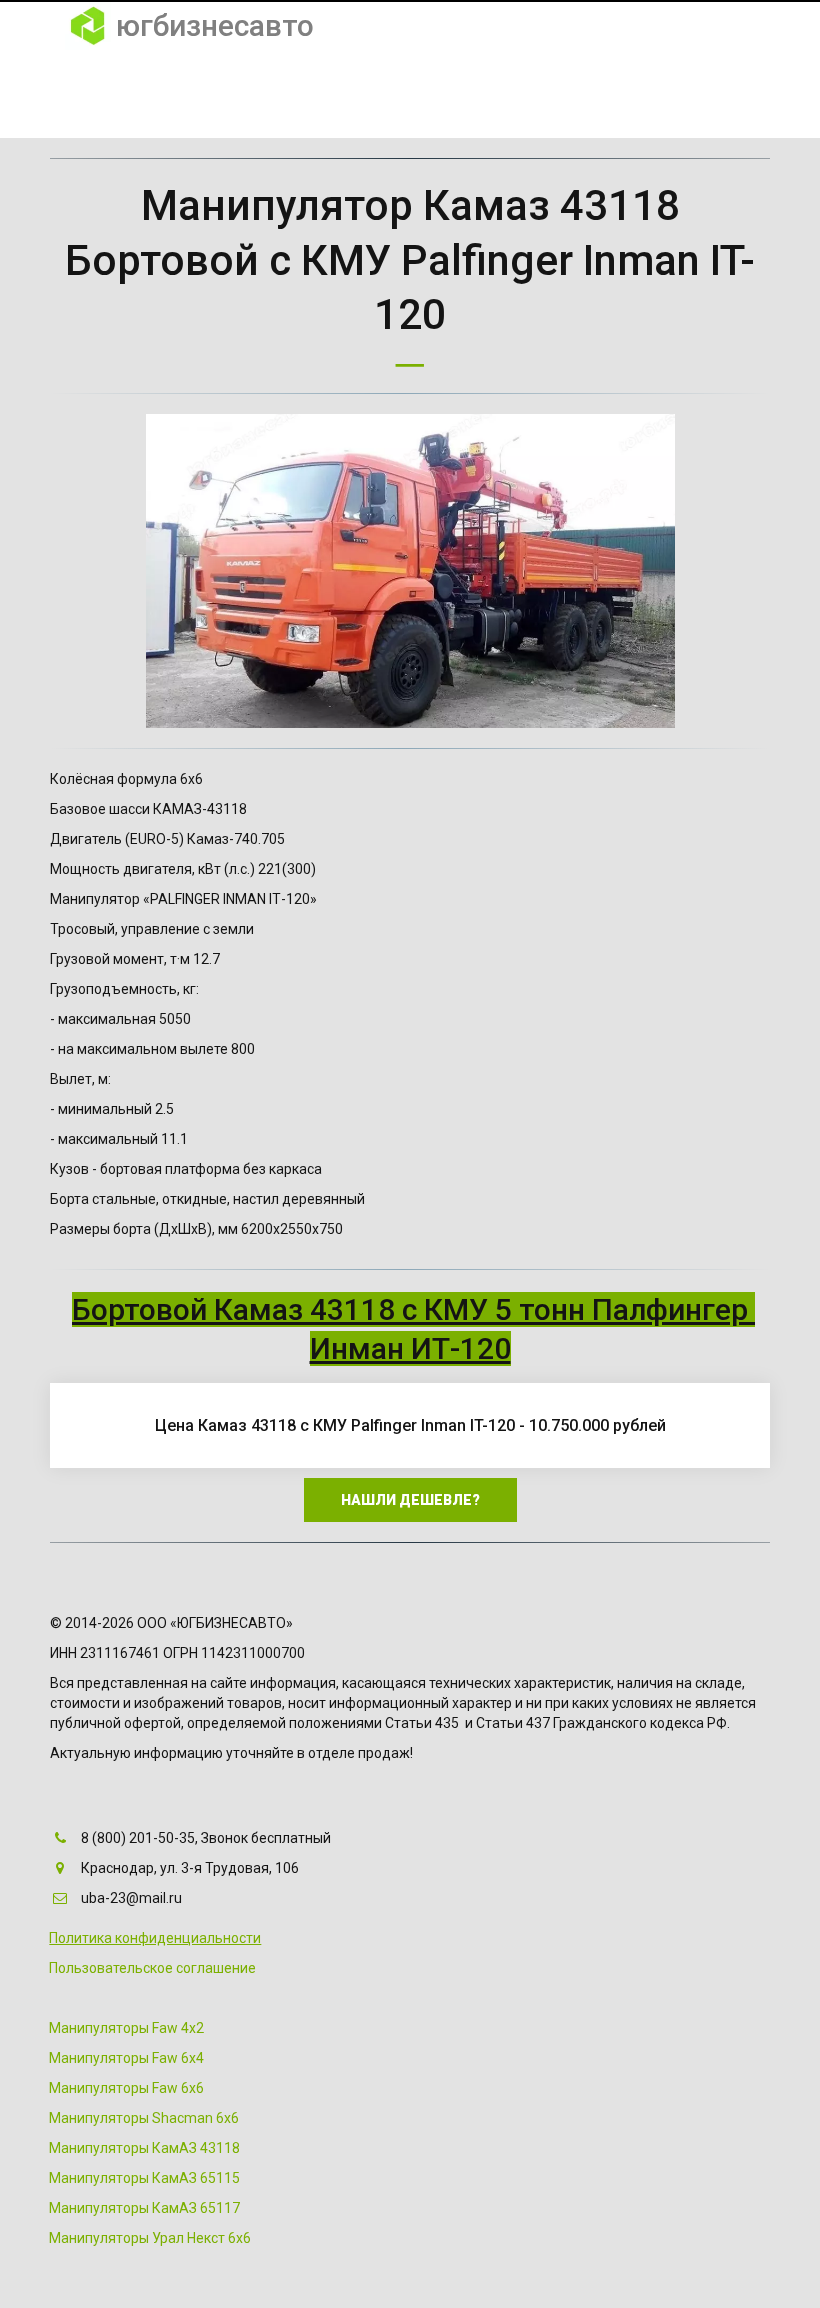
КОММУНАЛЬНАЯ (120, 94)
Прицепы (671, 94)
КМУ (370, 94)
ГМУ (436, 94)
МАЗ (585, 94)
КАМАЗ (510, 94)
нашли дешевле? (410, 1500)
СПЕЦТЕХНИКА (268, 94)
